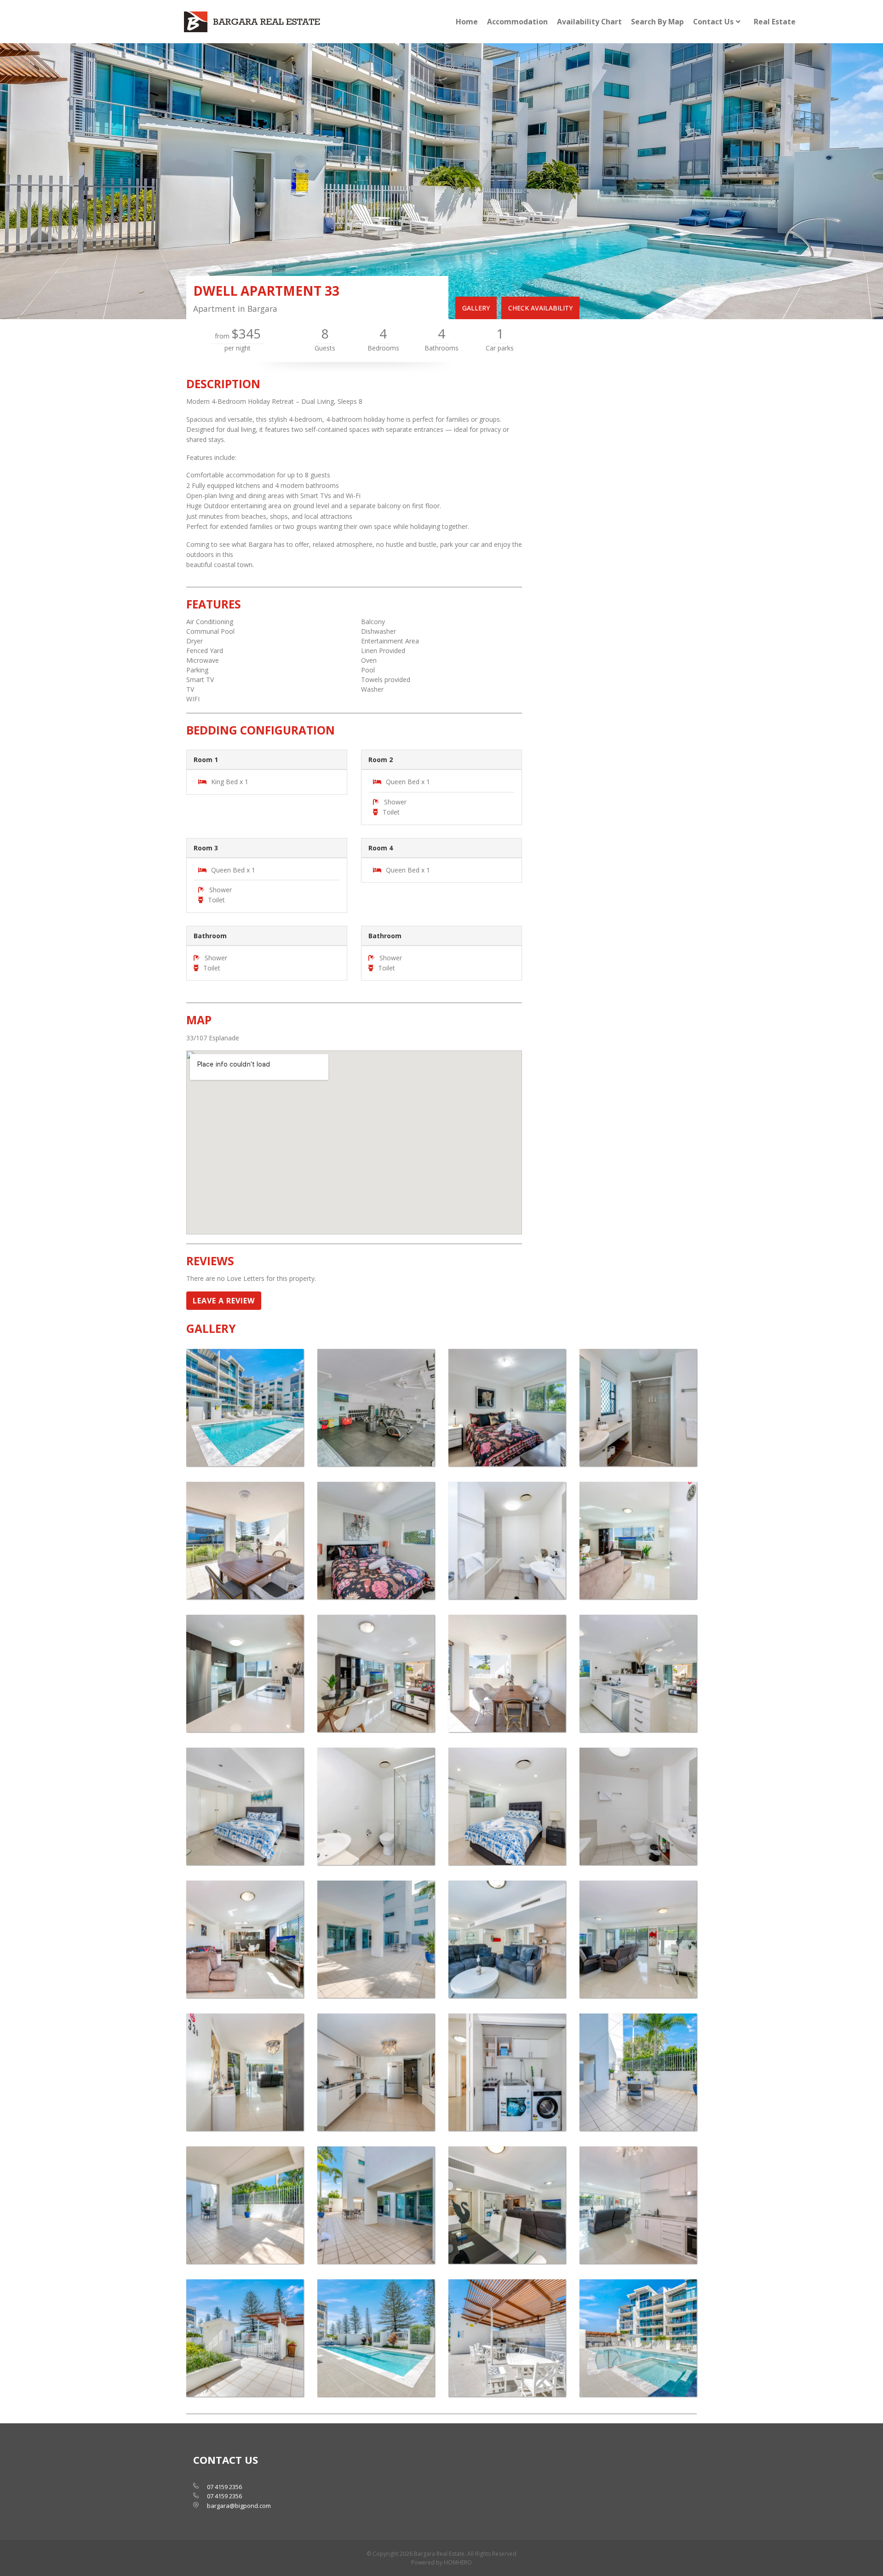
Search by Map (657, 22)
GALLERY (476, 308)
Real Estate (775, 22)
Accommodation (517, 22)
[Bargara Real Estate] (253, 22)
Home (467, 22)
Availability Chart (589, 22)
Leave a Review (224, 1301)
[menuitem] (467, 22)
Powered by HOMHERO (441, 2562)
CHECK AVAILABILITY (540, 308)
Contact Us (713, 22)
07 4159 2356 (224, 2487)
